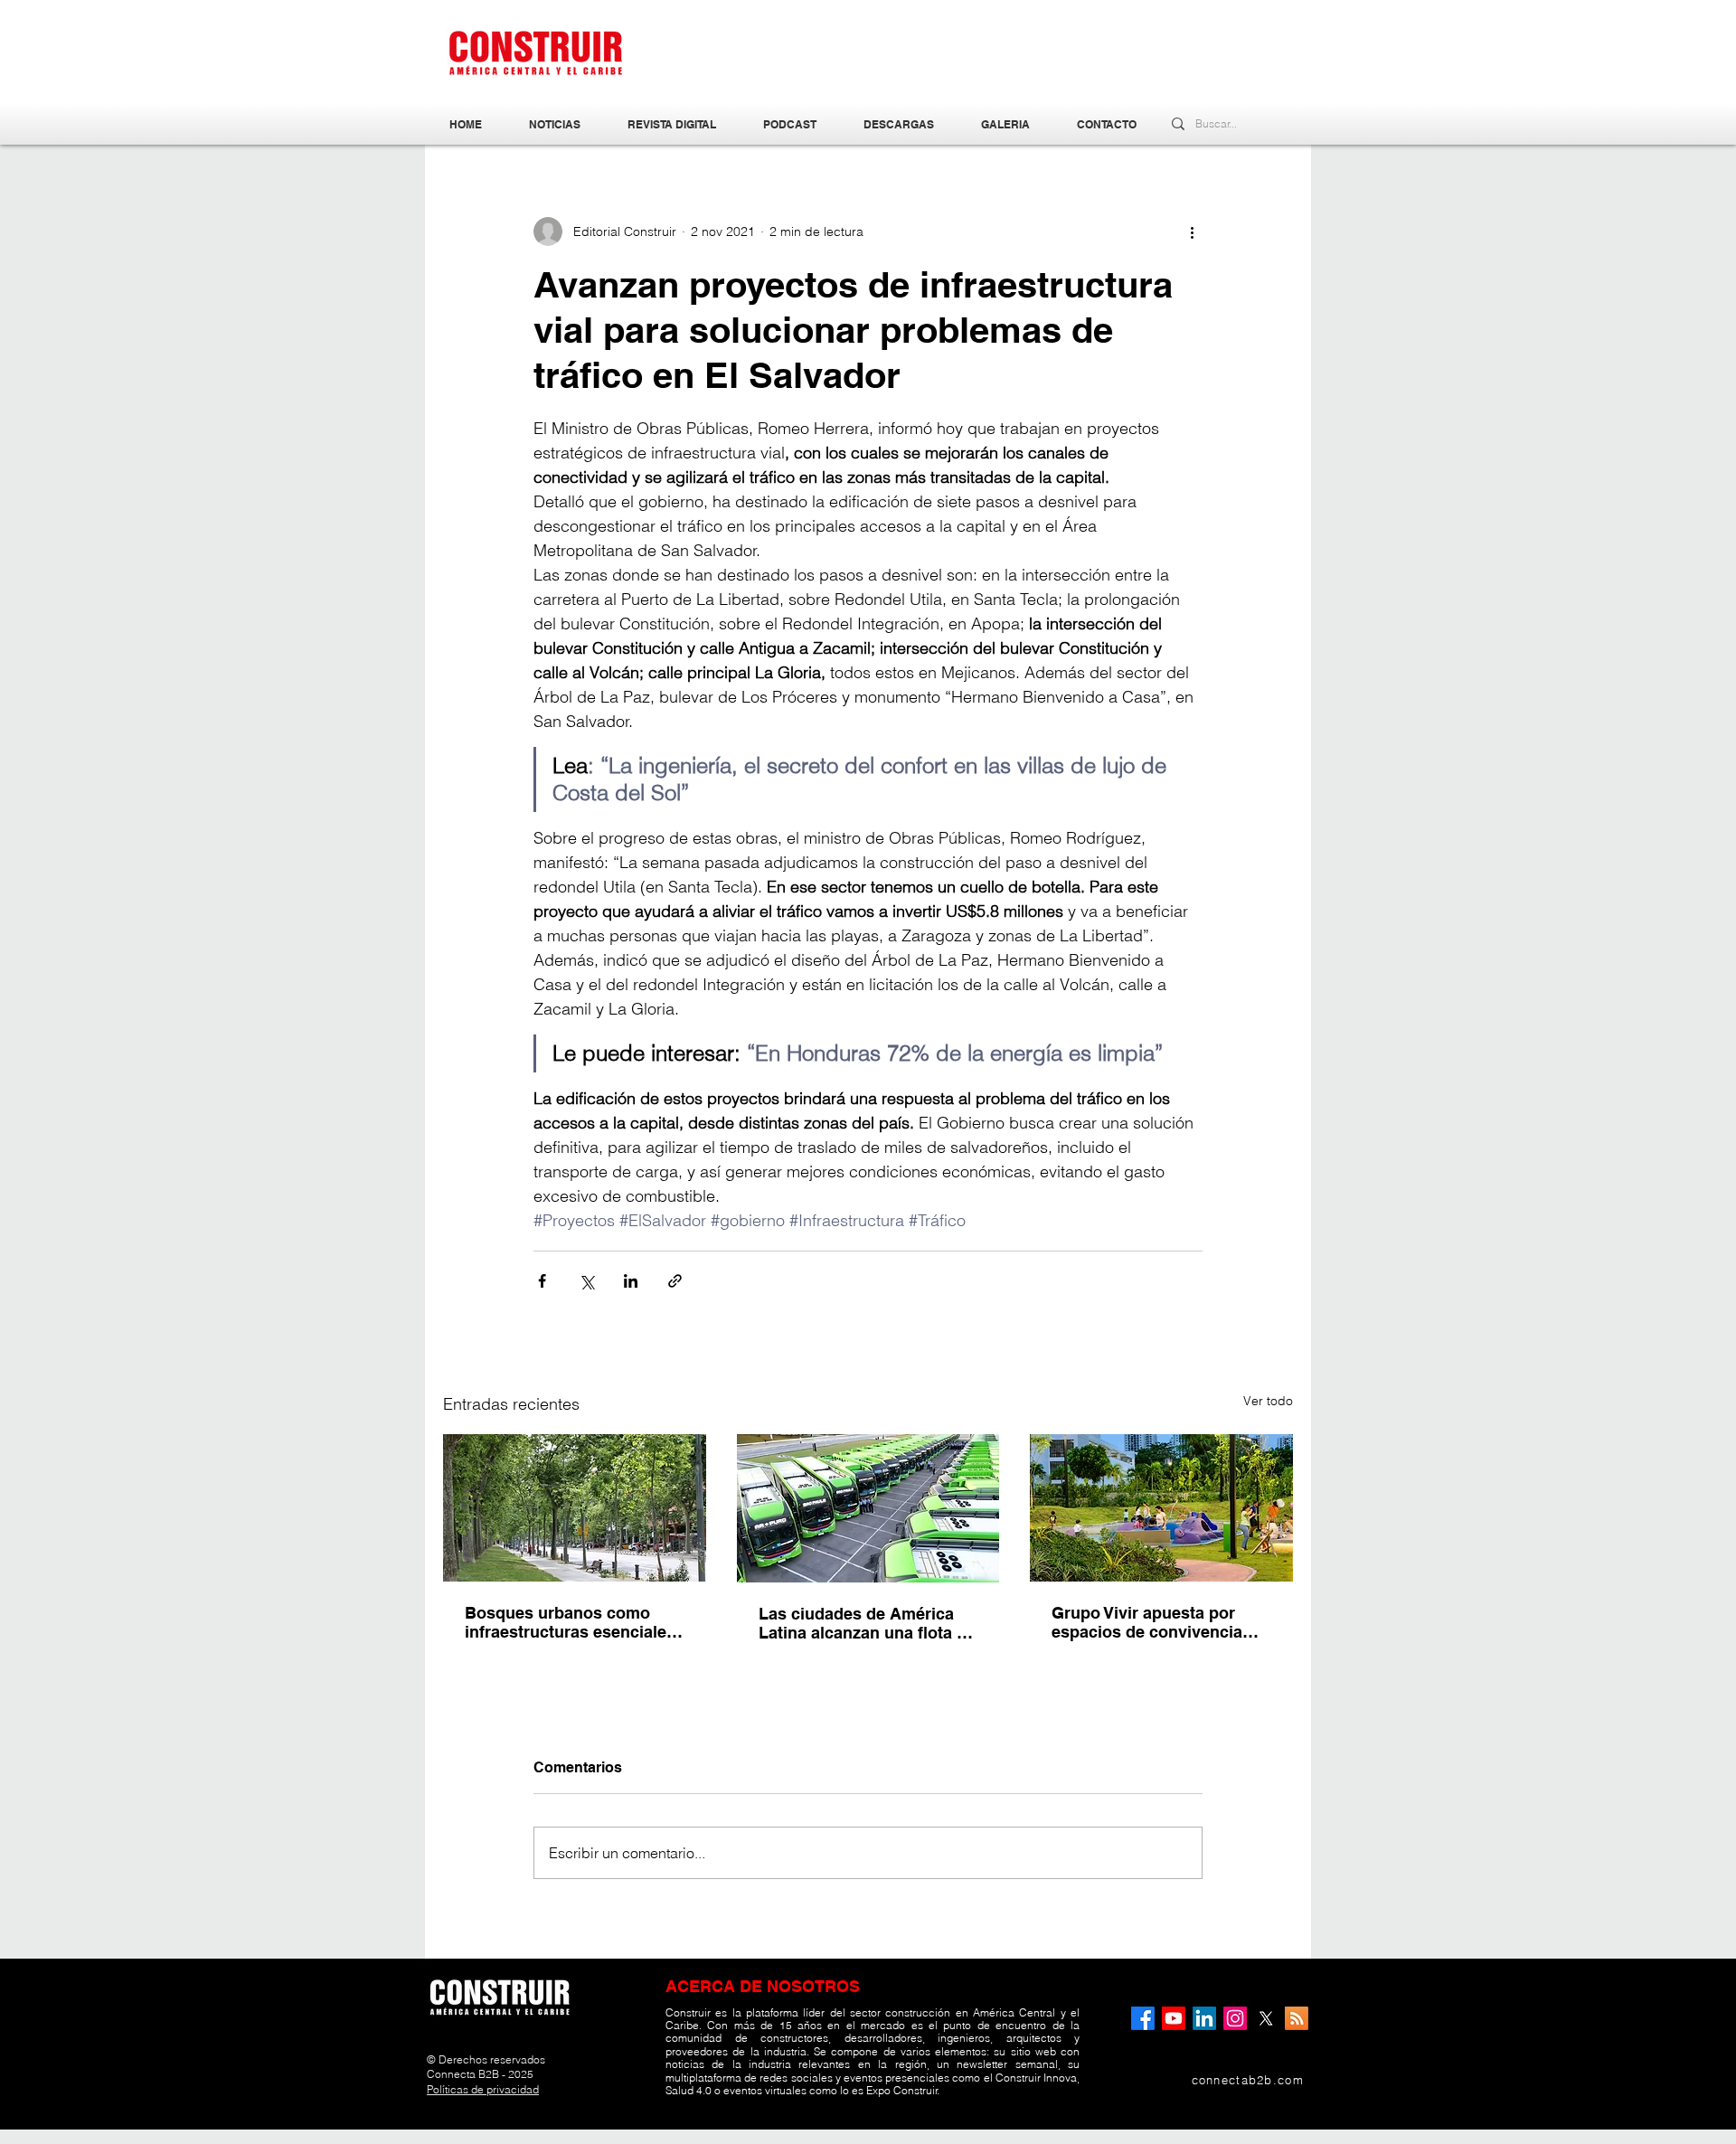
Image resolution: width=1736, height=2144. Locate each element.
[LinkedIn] (1204, 2018)
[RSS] (1297, 2018)
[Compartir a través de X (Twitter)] (586, 1281)
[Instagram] (1235, 2018)
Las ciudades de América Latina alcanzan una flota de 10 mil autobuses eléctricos (867, 1623)
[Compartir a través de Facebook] (542, 1281)
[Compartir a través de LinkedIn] (631, 1281)
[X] (1266, 2018)
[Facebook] (1143, 2018)
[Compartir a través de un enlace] (675, 1281)
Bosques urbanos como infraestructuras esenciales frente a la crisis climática (570, 1622)
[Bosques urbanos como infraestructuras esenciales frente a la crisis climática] (575, 1508)
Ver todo (1268, 1401)
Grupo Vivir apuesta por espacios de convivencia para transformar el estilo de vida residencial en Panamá (1161, 1622)
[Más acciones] (1192, 231)
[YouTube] (1174, 2018)
